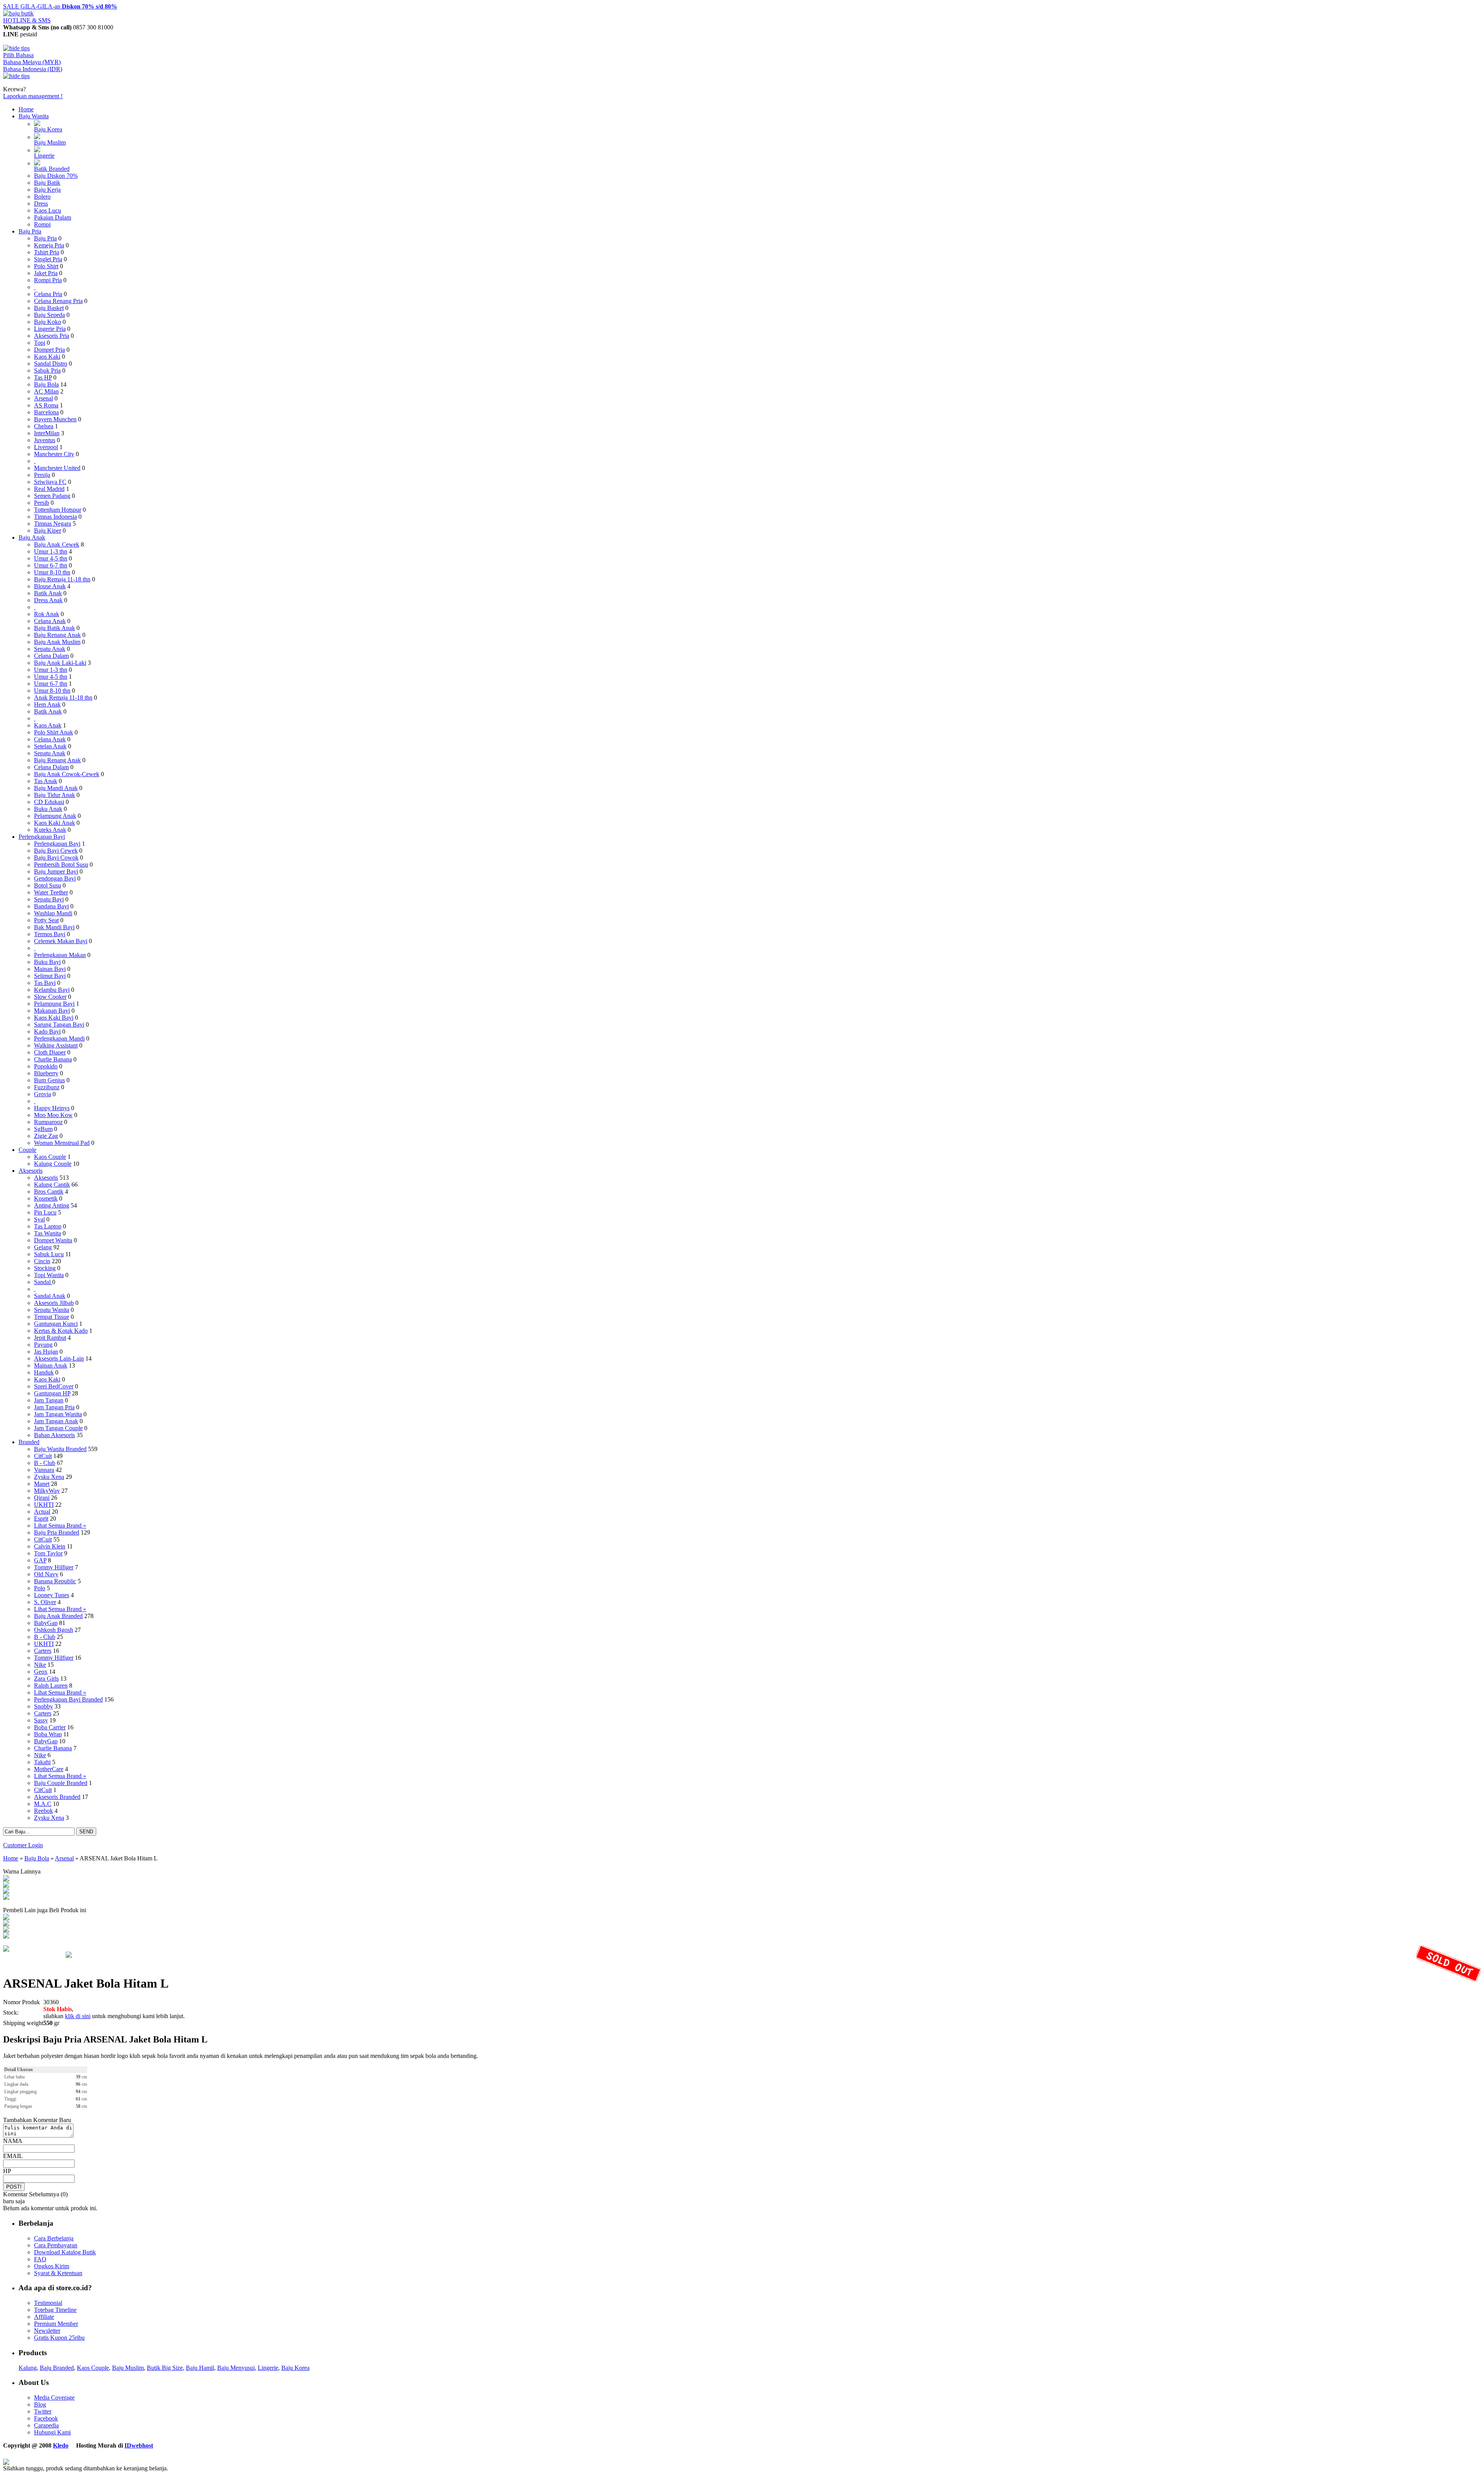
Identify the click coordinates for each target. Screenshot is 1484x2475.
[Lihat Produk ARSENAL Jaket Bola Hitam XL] (6, 1885)
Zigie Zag (46, 1136)
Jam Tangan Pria (54, 1407)
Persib (42, 503)
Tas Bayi (45, 983)
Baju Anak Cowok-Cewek (67, 774)
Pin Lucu (45, 1212)
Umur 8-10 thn (52, 572)
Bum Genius (49, 1080)
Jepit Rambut (50, 1338)
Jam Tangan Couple (58, 1428)
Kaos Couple (50, 1157)
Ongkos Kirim (52, 2266)
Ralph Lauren (51, 1685)
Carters (43, 1651)
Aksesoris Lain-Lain (59, 1358)
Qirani (42, 1498)
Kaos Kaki (47, 357)
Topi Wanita (49, 1275)
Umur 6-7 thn (51, 565)
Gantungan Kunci (56, 1324)
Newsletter (47, 2331)
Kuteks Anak (50, 830)
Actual (42, 1512)
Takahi (42, 1762)
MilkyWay (47, 1491)
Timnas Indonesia (55, 517)
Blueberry (46, 1073)
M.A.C (43, 1804)
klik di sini (78, 2016)
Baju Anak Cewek (57, 544)
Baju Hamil (200, 2368)
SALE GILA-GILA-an (60, 6)
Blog (40, 2404)
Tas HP (43, 377)
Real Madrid (49, 489)
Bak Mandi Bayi (54, 927)
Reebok (43, 1811)
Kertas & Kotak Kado (61, 1331)
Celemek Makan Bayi (61, 941)
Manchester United (57, 468)
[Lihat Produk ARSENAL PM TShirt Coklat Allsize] (6, 1924)
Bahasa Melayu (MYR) (32, 62)
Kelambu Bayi (52, 990)
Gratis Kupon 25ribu (59, 2338)
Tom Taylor (48, 1553)
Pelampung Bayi (54, 1004)
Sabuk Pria (47, 370)
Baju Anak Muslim (57, 642)
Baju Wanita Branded (60, 1449)
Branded (29, 1442)
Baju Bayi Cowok (56, 858)
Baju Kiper (48, 531)
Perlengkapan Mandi (59, 1038)
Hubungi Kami (52, 2432)
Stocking (45, 1268)
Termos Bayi (50, 934)
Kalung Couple (53, 1164)
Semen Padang (52, 496)
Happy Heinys (52, 1108)
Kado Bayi (47, 1031)
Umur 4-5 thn (51, 558)
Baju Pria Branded (57, 1532)
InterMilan (47, 433)
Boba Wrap (48, 1734)
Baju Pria (30, 231)
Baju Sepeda (49, 315)
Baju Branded (57, 2368)
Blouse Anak (50, 586)
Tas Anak (46, 781)
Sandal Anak (50, 1296)
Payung (43, 1345)
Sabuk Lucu (49, 1254)
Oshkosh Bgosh (54, 1630)
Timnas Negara (53, 524)
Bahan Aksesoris (54, 1435)
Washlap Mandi (53, 913)
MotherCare (49, 1769)
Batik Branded (52, 169)
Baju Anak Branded (58, 1616)
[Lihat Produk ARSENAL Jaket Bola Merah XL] (6, 1892)
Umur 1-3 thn (51, 551)
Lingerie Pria (50, 329)
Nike (40, 1665)
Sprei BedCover (54, 1386)
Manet (42, 1484)
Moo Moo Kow (53, 1115)
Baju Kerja (47, 190)
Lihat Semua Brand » (60, 1525)
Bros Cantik (49, 1192)
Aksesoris (31, 1171)
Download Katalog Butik (65, 2252)
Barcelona (46, 412)
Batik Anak (48, 593)
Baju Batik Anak (54, 628)
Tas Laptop (48, 1226)
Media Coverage (54, 2397)
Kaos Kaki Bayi (54, 1018)
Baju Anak (32, 537)
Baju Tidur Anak (54, 795)
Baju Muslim (50, 142)
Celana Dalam (51, 656)
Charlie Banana (53, 1059)
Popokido (46, 1066)
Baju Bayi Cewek (56, 851)
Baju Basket (49, 308)
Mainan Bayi (50, 969)
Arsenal (43, 398)
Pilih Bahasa (18, 55)
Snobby (43, 1706)
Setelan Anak (50, 746)
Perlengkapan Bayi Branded (68, 1699)
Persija (42, 475)
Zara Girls (46, 1679)
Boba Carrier (50, 1727)
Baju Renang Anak (57, 635)
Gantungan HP (52, 1393)
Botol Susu (48, 885)
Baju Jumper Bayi (56, 871)
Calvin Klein (50, 1546)
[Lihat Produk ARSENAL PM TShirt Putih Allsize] (6, 1936)
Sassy (41, 1720)
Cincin (42, 1261)
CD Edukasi (49, 802)
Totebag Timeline (55, 2310)
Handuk (44, 1372)
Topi (40, 343)
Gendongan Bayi (55, 878)
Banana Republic (55, 1581)
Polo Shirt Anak (54, 732)
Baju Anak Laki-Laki (60, 663)
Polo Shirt (46, 266)
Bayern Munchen (55, 419)
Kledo (61, 2445)
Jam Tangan (49, 1400)
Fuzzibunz (47, 1087)
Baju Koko (48, 322)
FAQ (40, 2259)
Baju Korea (48, 129)
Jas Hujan (46, 1352)
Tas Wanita (48, 1233)
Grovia (43, 1094)
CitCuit (43, 1456)
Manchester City (54, 454)
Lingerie (44, 156)
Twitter (43, 2411)
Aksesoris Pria (52, 336)
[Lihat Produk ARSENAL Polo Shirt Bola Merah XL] (6, 1918)
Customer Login (23, 1845)
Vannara (44, 1470)
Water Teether (51, 892)
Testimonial (48, 2303)
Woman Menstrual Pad (62, 1143)
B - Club (45, 1463)
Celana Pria (48, 294)
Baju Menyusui (236, 2368)
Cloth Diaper (50, 1052)
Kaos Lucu (48, 210)
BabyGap (46, 1623)
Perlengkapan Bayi (42, 837)
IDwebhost (139, 2445)
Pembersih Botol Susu (61, 864)
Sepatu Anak (50, 649)
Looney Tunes (52, 1595)
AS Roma (46, 405)
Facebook (46, 2418)
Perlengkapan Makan (60, 955)
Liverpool (46, 447)
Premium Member (56, 2324)
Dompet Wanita (53, 1240)
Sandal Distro (51, 364)
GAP (40, 1560)
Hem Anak (47, 704)
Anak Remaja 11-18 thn (63, 698)
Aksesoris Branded (57, 1797)
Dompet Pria (49, 350)
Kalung (28, 2368)
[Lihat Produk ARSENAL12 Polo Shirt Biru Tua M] (6, 1930)
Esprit (41, 1519)
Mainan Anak (51, 1365)
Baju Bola (46, 384)
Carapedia (46, 2425)
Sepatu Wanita (52, 1310)
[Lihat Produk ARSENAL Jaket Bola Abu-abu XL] (6, 1898)
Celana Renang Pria (58, 301)
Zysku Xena (49, 1477)
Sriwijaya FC (50, 482)
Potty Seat (46, 920)
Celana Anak (50, 621)
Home (26, 109)
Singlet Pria (48, 259)
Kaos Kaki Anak (54, 823)
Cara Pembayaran (56, 2245)
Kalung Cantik (52, 1185)
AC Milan (46, 391)
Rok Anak (47, 614)
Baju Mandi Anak (56, 788)
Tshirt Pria (47, 252)
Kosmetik (46, 1198)
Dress (41, 204)
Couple (27, 1150)
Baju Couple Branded (61, 1783)
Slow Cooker (50, 997)
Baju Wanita (34, 116)
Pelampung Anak (55, 816)
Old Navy (46, 1574)
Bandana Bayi (51, 906)
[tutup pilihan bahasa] (16, 76)
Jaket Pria (46, 273)
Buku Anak (48, 809)
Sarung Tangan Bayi (59, 1025)
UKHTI (44, 1505)
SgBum (43, 1129)
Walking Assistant (56, 1045)
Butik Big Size (165, 2368)
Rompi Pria (48, 280)
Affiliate (44, 2317)
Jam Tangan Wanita (58, 1414)
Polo (40, 1588)
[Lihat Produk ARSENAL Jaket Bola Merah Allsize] (6, 1879)
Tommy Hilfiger (54, 1567)
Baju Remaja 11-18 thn (62, 579)
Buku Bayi (47, 962)
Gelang (43, 1247)
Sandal (43, 1282)
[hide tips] (16, 48)
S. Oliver (45, 1602)
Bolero (42, 197)
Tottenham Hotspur (58, 510)
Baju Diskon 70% (56, 176)
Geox (41, 1672)
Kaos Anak (48, 725)
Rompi (42, 224)
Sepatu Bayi (49, 899)
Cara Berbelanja (54, 2238)
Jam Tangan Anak (56, 1421)
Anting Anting (52, 1205)
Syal (39, 1219)
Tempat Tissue (52, 1317)
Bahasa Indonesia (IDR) (33, 69)
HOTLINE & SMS (27, 20)
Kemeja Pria (49, 245)
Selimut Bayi (50, 976)
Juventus (45, 440)
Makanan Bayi (52, 1011)
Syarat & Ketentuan (58, 2273)
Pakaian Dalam (53, 217)
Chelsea (44, 426)
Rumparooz (48, 1122)
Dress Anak (48, 600)
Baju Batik (47, 183)
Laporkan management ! (33, 96)
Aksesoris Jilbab (54, 1303)
